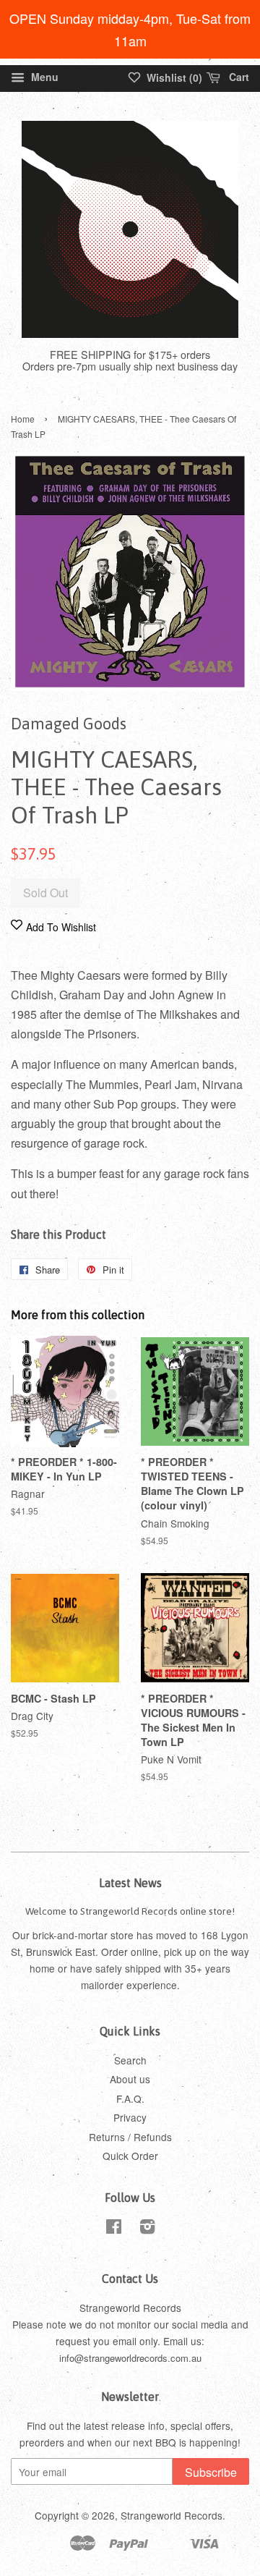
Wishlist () (173, 77)
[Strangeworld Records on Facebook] (114, 2229)
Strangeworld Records (172, 2515)
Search (130, 2060)
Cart (238, 77)
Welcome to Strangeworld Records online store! (130, 1911)
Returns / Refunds (130, 2137)
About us (130, 2079)
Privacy (130, 2117)
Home (23, 419)
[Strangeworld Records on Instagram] (147, 2229)
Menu (43, 77)
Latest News (130, 1883)
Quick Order (130, 2156)
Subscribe (211, 2472)
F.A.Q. (130, 2098)
